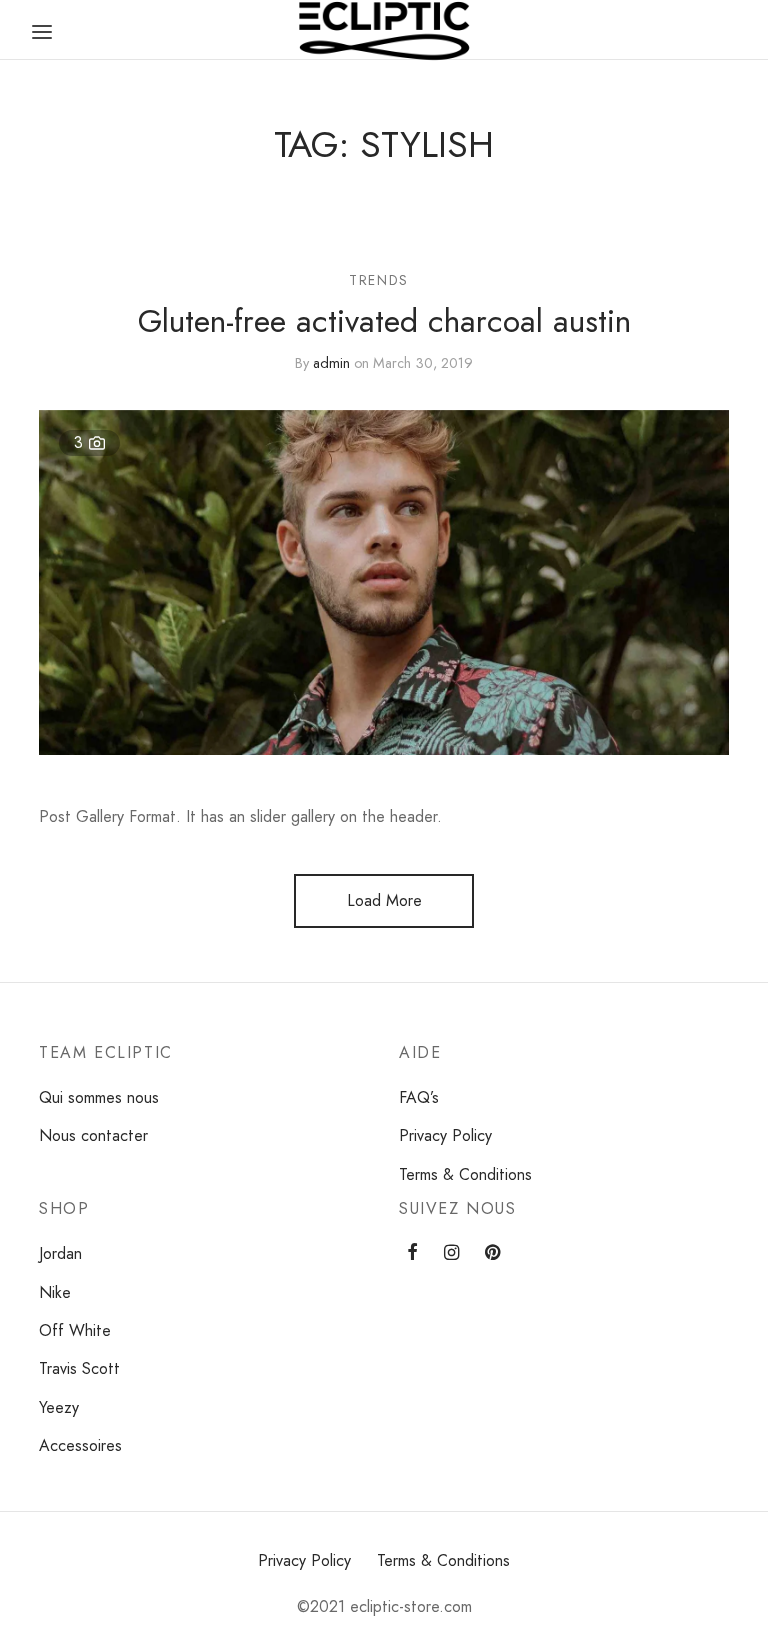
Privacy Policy (445, 1135)
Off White (75, 1330)
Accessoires (80, 1445)
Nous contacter (93, 1135)
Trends (379, 280)
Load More (384, 900)
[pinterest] (492, 1253)
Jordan (60, 1253)
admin (331, 362)
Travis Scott (79, 1368)
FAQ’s (419, 1097)
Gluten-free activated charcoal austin (384, 321)
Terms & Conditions (465, 1174)
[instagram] (451, 1253)
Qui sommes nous (99, 1097)
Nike (55, 1292)
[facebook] (412, 1253)
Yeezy (59, 1407)
